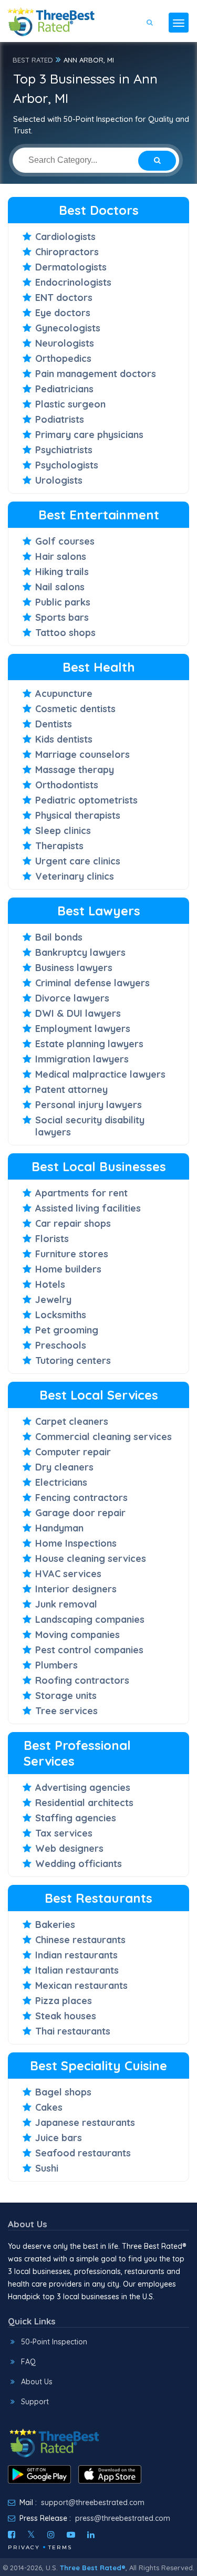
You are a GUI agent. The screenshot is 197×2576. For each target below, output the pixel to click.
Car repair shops (73, 1223)
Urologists (59, 480)
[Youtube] (71, 2535)
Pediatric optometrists (86, 800)
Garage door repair (80, 1513)
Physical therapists (78, 815)
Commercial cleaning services (103, 1437)
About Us (37, 2382)
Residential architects (84, 1803)
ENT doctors (64, 298)
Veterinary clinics (75, 876)
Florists (52, 1239)
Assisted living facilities (88, 1208)
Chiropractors (67, 252)
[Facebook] (12, 2535)
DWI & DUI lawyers (78, 1013)
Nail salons (60, 587)
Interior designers (76, 1589)
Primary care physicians (89, 435)
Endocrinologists (73, 282)
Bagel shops (63, 2092)
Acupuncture (64, 693)
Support (35, 2402)
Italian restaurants (77, 1970)
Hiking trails (62, 572)
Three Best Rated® (93, 2568)
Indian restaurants (76, 1955)
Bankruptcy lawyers (80, 952)
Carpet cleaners (72, 1421)
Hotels (50, 1284)
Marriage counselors (82, 754)
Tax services (64, 1833)
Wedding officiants (79, 1864)
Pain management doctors (96, 374)
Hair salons (61, 556)
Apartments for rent (81, 1193)
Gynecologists (68, 328)
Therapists (59, 846)
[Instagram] (51, 2535)
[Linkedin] (91, 2535)
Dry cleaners (64, 1467)
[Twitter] (31, 2535)
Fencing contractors (81, 1498)
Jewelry (53, 1300)
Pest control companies (89, 1650)
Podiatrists (60, 419)
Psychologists (67, 465)
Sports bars (62, 617)
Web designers (69, 1848)
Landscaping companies (90, 1619)
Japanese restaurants (85, 2123)
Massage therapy (75, 770)
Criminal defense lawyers (92, 983)
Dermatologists (71, 267)
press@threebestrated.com (123, 2518)
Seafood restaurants (83, 2153)
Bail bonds (59, 937)
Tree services (66, 1711)
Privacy (24, 2547)
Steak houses (66, 2016)
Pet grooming (67, 1330)
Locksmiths (61, 1315)
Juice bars (59, 2138)
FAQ (28, 2362)
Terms (60, 2547)
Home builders (68, 1269)
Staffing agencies (76, 1818)
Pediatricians (64, 389)
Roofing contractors (82, 1680)
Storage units (66, 1696)
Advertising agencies (83, 1787)
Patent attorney (71, 1089)
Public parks (63, 602)
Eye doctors (63, 313)
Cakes (49, 2107)
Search (157, 53)
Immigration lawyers (82, 1059)
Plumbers (56, 1665)
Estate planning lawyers (89, 1044)
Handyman (59, 1528)
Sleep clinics (63, 831)
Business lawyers (74, 968)
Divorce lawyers (72, 998)
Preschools (61, 1345)
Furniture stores (72, 1254)
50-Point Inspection (54, 2342)
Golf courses (65, 541)
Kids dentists (64, 739)
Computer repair (73, 1452)
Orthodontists (67, 785)
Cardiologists (65, 237)
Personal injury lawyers (89, 1105)
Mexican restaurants (81, 1985)
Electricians (61, 1482)
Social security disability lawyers (90, 1126)
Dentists (54, 724)
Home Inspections (76, 1543)
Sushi (47, 2168)
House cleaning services (91, 1558)
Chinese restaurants (80, 1940)
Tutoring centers (73, 1360)
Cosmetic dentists (75, 709)
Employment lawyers (83, 1029)
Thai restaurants (73, 2031)
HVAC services (68, 1574)
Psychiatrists (64, 450)
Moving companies (77, 1635)
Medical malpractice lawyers (100, 1074)
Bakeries (55, 1925)
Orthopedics (63, 358)
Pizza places (64, 2001)
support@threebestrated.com (93, 2502)
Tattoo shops (65, 633)
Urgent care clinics (78, 861)
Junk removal (66, 1604)
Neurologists (65, 343)
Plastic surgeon (70, 404)
